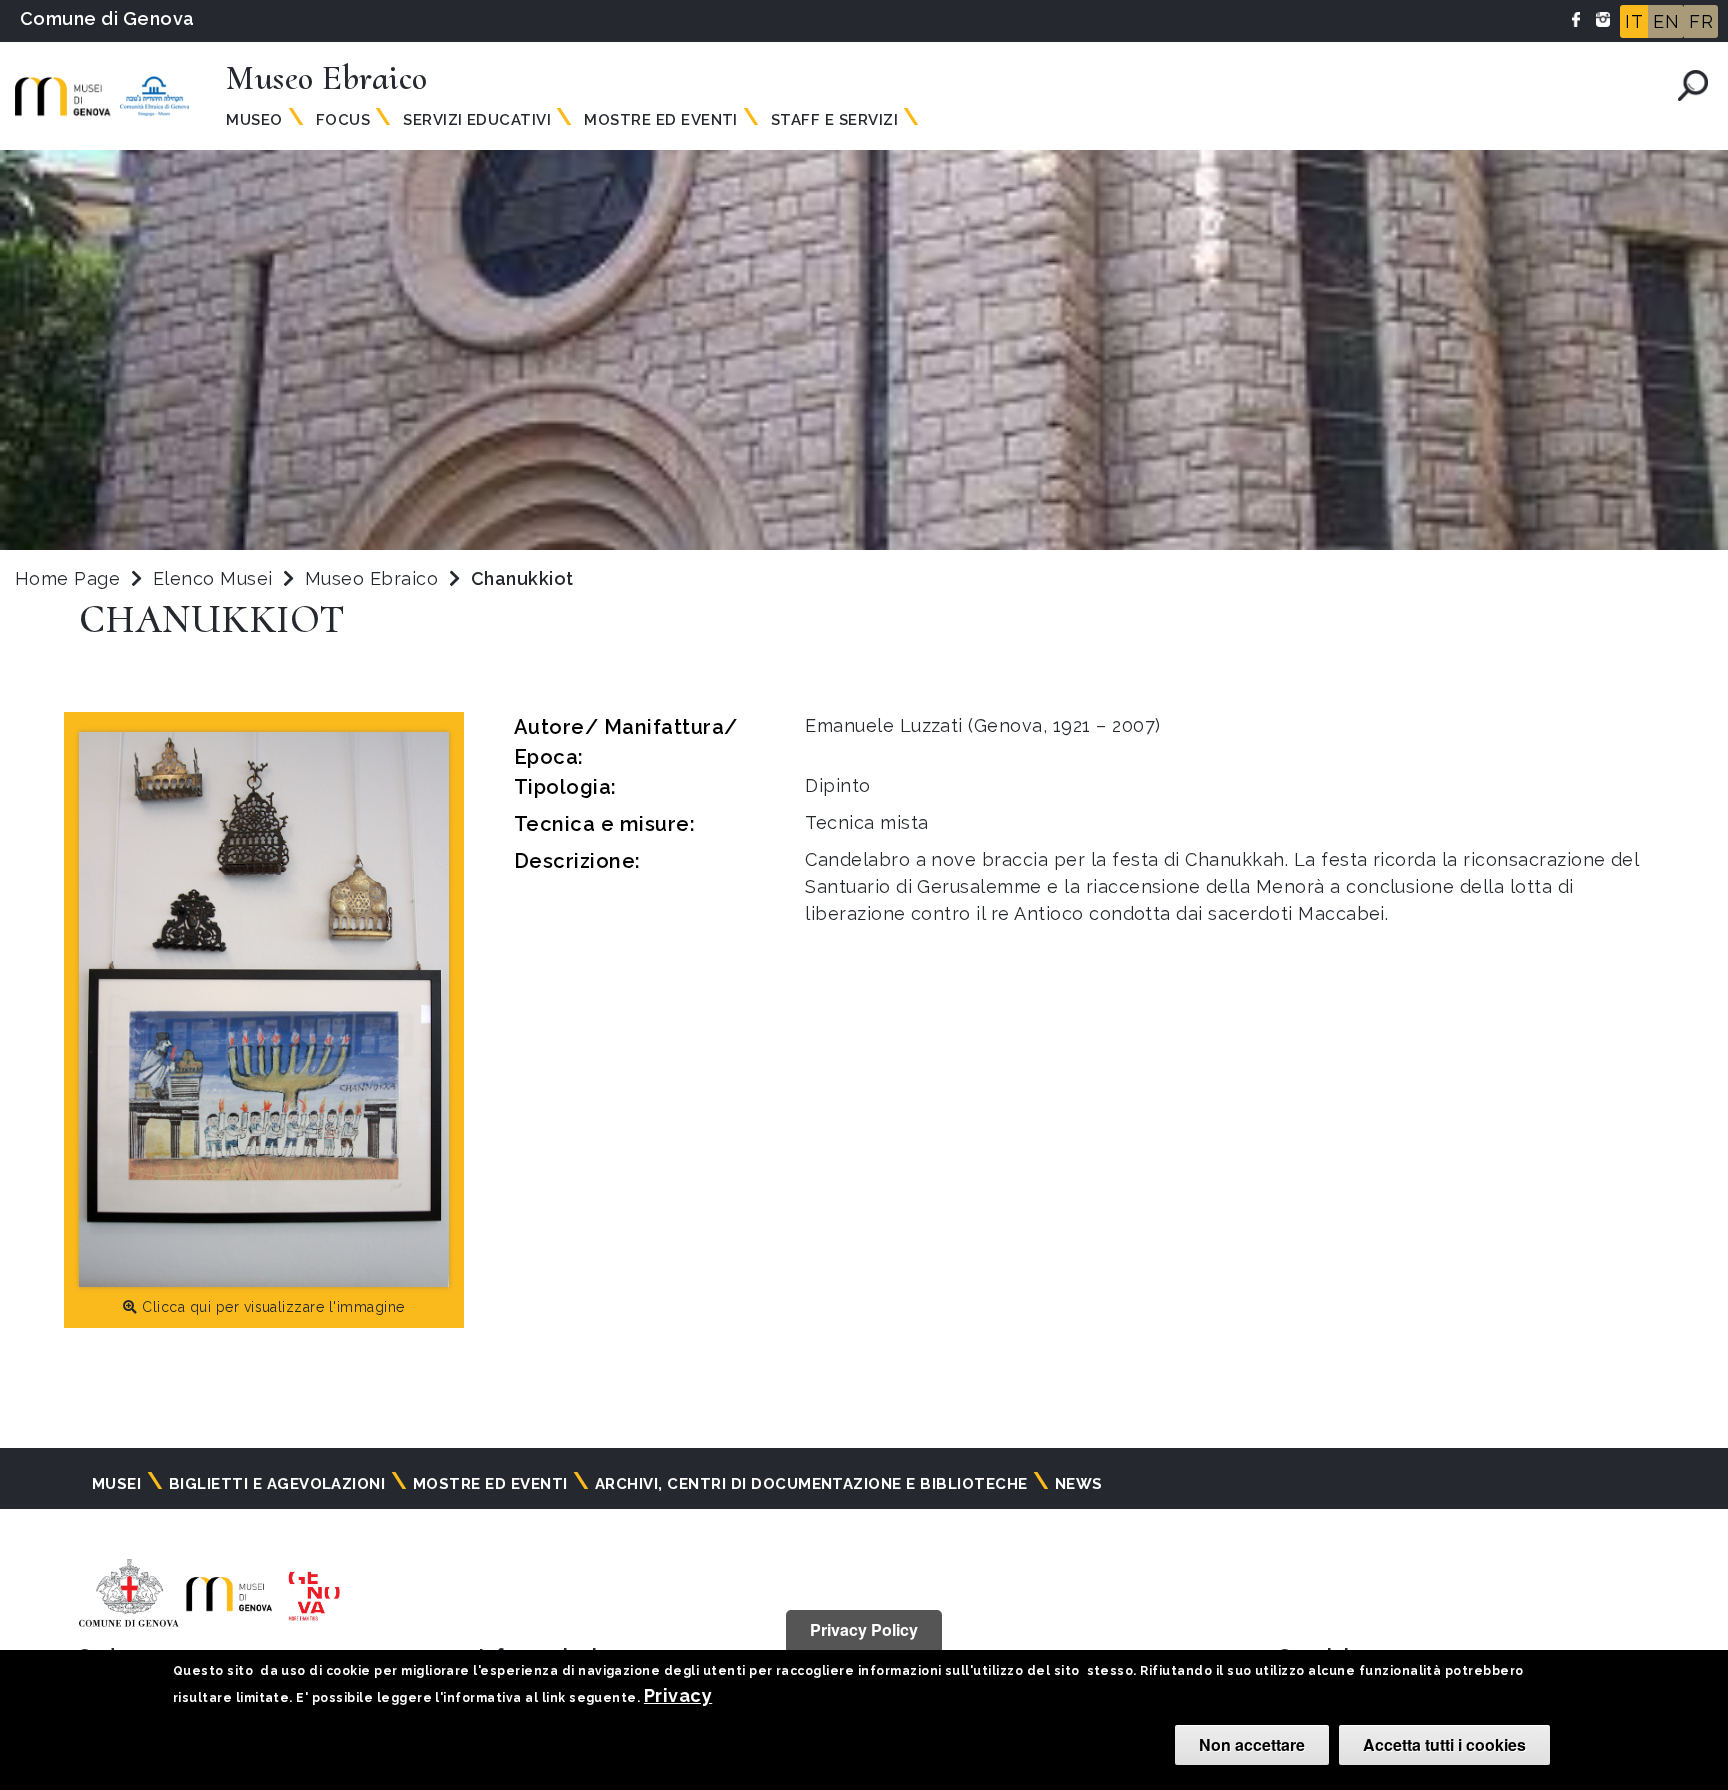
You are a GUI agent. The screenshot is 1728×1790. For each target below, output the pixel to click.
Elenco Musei (213, 578)
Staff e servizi (834, 120)
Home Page (67, 578)
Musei (116, 1484)
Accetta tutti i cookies (1444, 1744)
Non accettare (1252, 1744)
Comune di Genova (107, 18)
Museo (254, 120)
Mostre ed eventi (661, 120)
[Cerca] (1693, 85)
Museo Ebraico (374, 578)
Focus (343, 120)
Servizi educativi (477, 120)
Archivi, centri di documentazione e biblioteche (811, 1484)
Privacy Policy (864, 1629)
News (1079, 1484)
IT (1634, 21)
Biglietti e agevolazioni (277, 1484)
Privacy (678, 1695)
